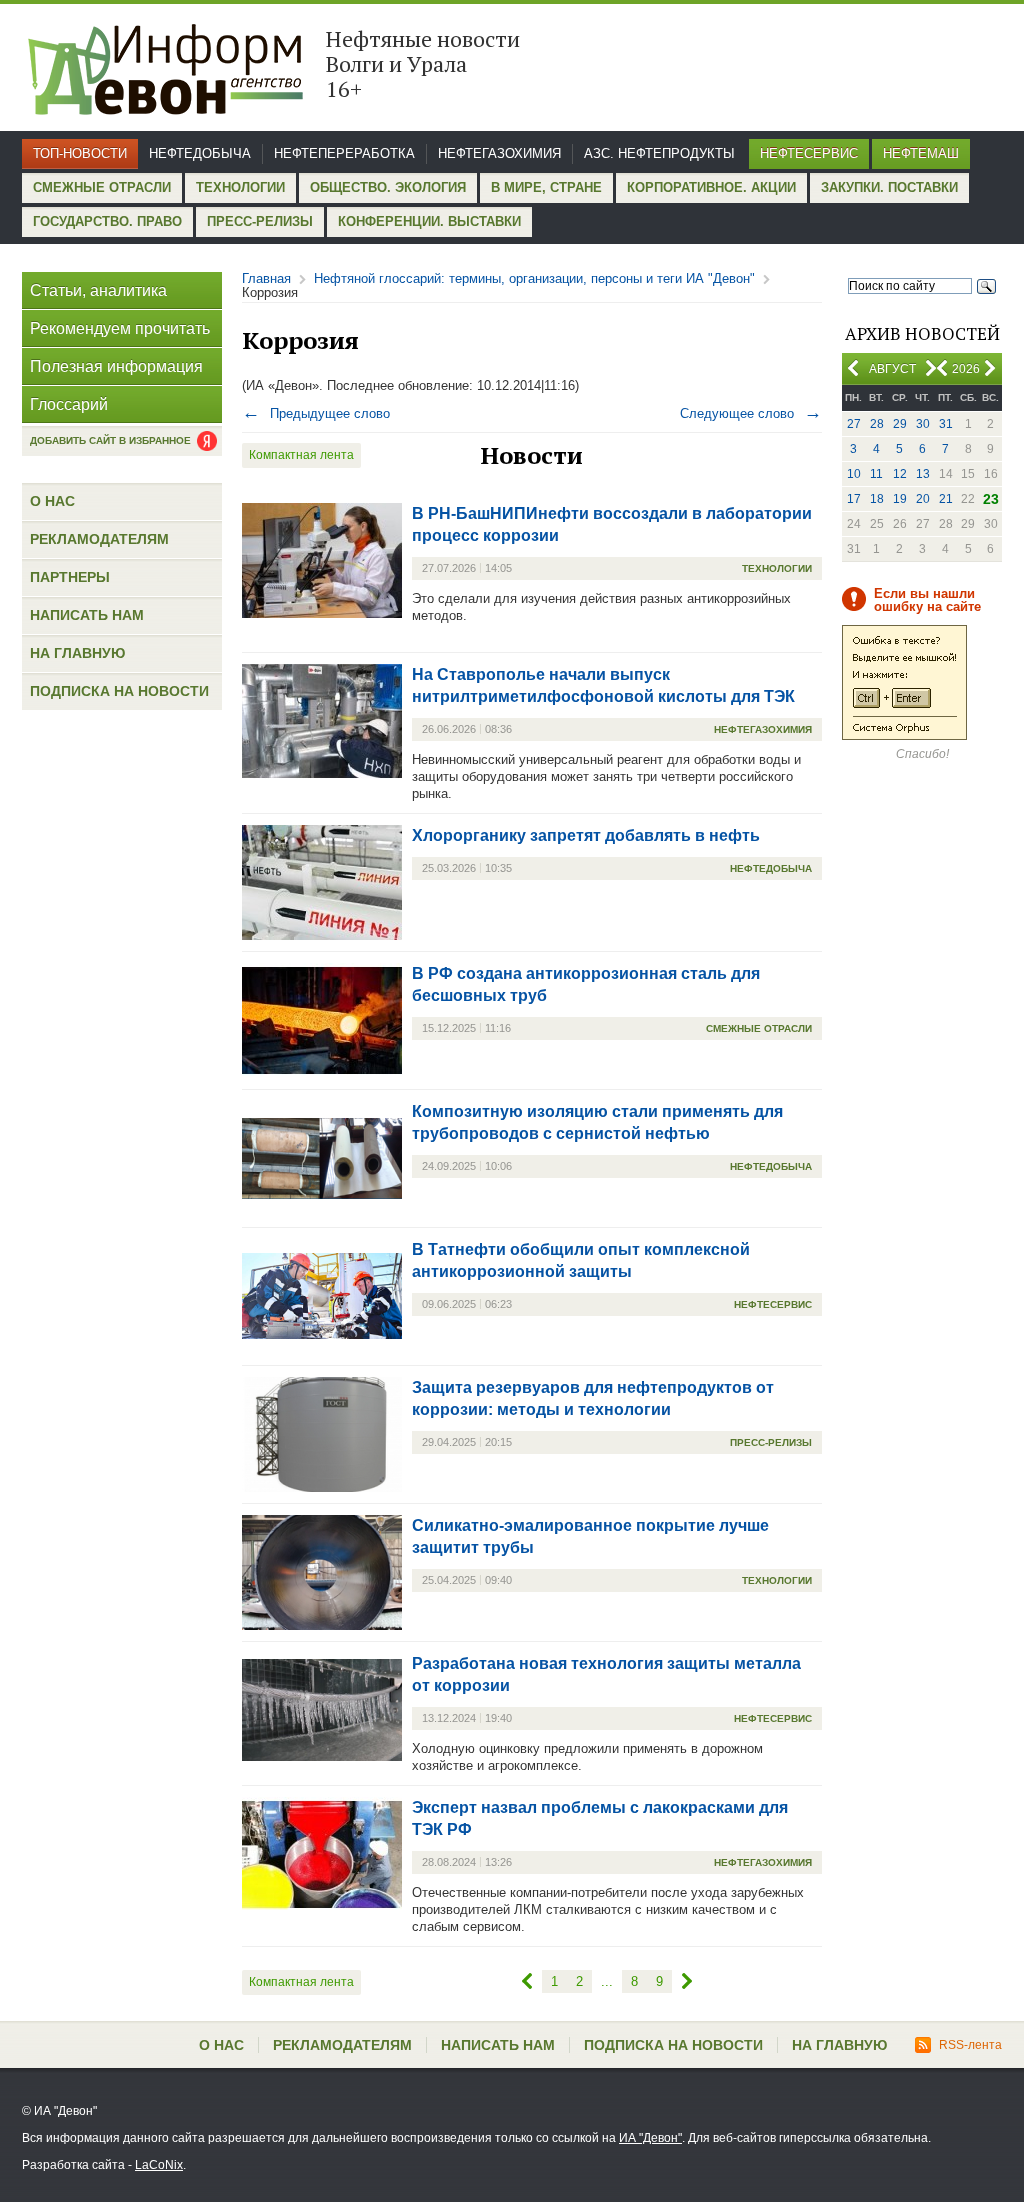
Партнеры (70, 577)
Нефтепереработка (344, 153)
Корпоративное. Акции (711, 187)
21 (946, 499)
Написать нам (87, 615)
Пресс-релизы (260, 221)
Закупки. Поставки (889, 187)
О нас (52, 501)
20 (923, 499)
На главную (77, 653)
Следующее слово (751, 413)
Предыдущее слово (316, 413)
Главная (266, 278)
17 (854, 499)
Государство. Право (107, 221)
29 (900, 424)
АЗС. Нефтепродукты (659, 153)
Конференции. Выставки (429, 221)
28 (877, 424)
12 (900, 474)
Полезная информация (116, 366)
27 (854, 424)
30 (923, 424)
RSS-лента (970, 2045)
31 (946, 424)
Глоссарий (69, 404)
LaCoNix (159, 2165)
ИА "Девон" (650, 2138)
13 (923, 474)
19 (900, 499)
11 (876, 474)
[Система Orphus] (904, 736)
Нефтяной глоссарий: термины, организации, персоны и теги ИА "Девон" (534, 278)
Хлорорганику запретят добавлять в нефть (586, 835)
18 (877, 499)
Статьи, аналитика (98, 290)
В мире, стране (546, 187)
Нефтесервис (809, 153)
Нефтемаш (921, 153)
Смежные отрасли (102, 187)
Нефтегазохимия (499, 153)
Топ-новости (80, 153)
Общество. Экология (388, 187)
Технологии (240, 187)
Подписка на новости (119, 691)
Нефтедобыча (200, 153)
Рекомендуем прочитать (120, 328)
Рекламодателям (99, 539)
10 (854, 474)
